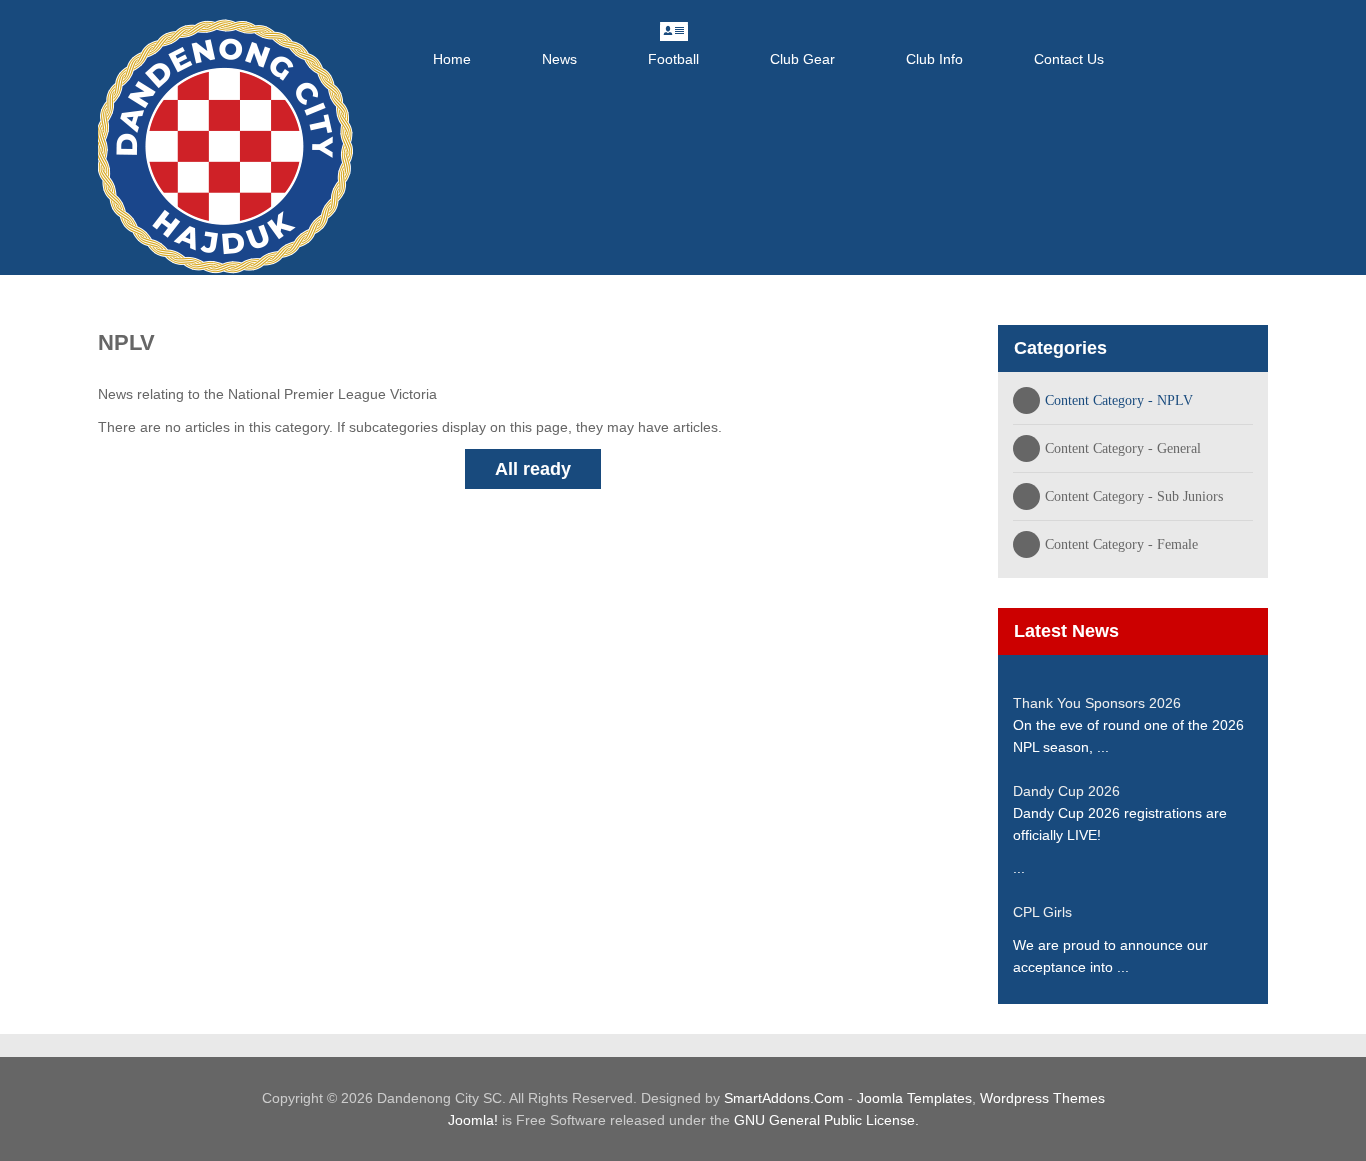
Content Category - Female (1121, 544)
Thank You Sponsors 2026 (1097, 703)
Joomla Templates (914, 1098)
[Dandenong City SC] (225, 146)
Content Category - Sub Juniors (1134, 496)
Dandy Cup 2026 (1066, 791)
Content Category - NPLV (1119, 400)
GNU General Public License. (826, 1120)
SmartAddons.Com (784, 1098)
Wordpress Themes (1042, 1098)
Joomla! (473, 1120)
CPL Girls (1042, 912)
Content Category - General (1123, 448)
